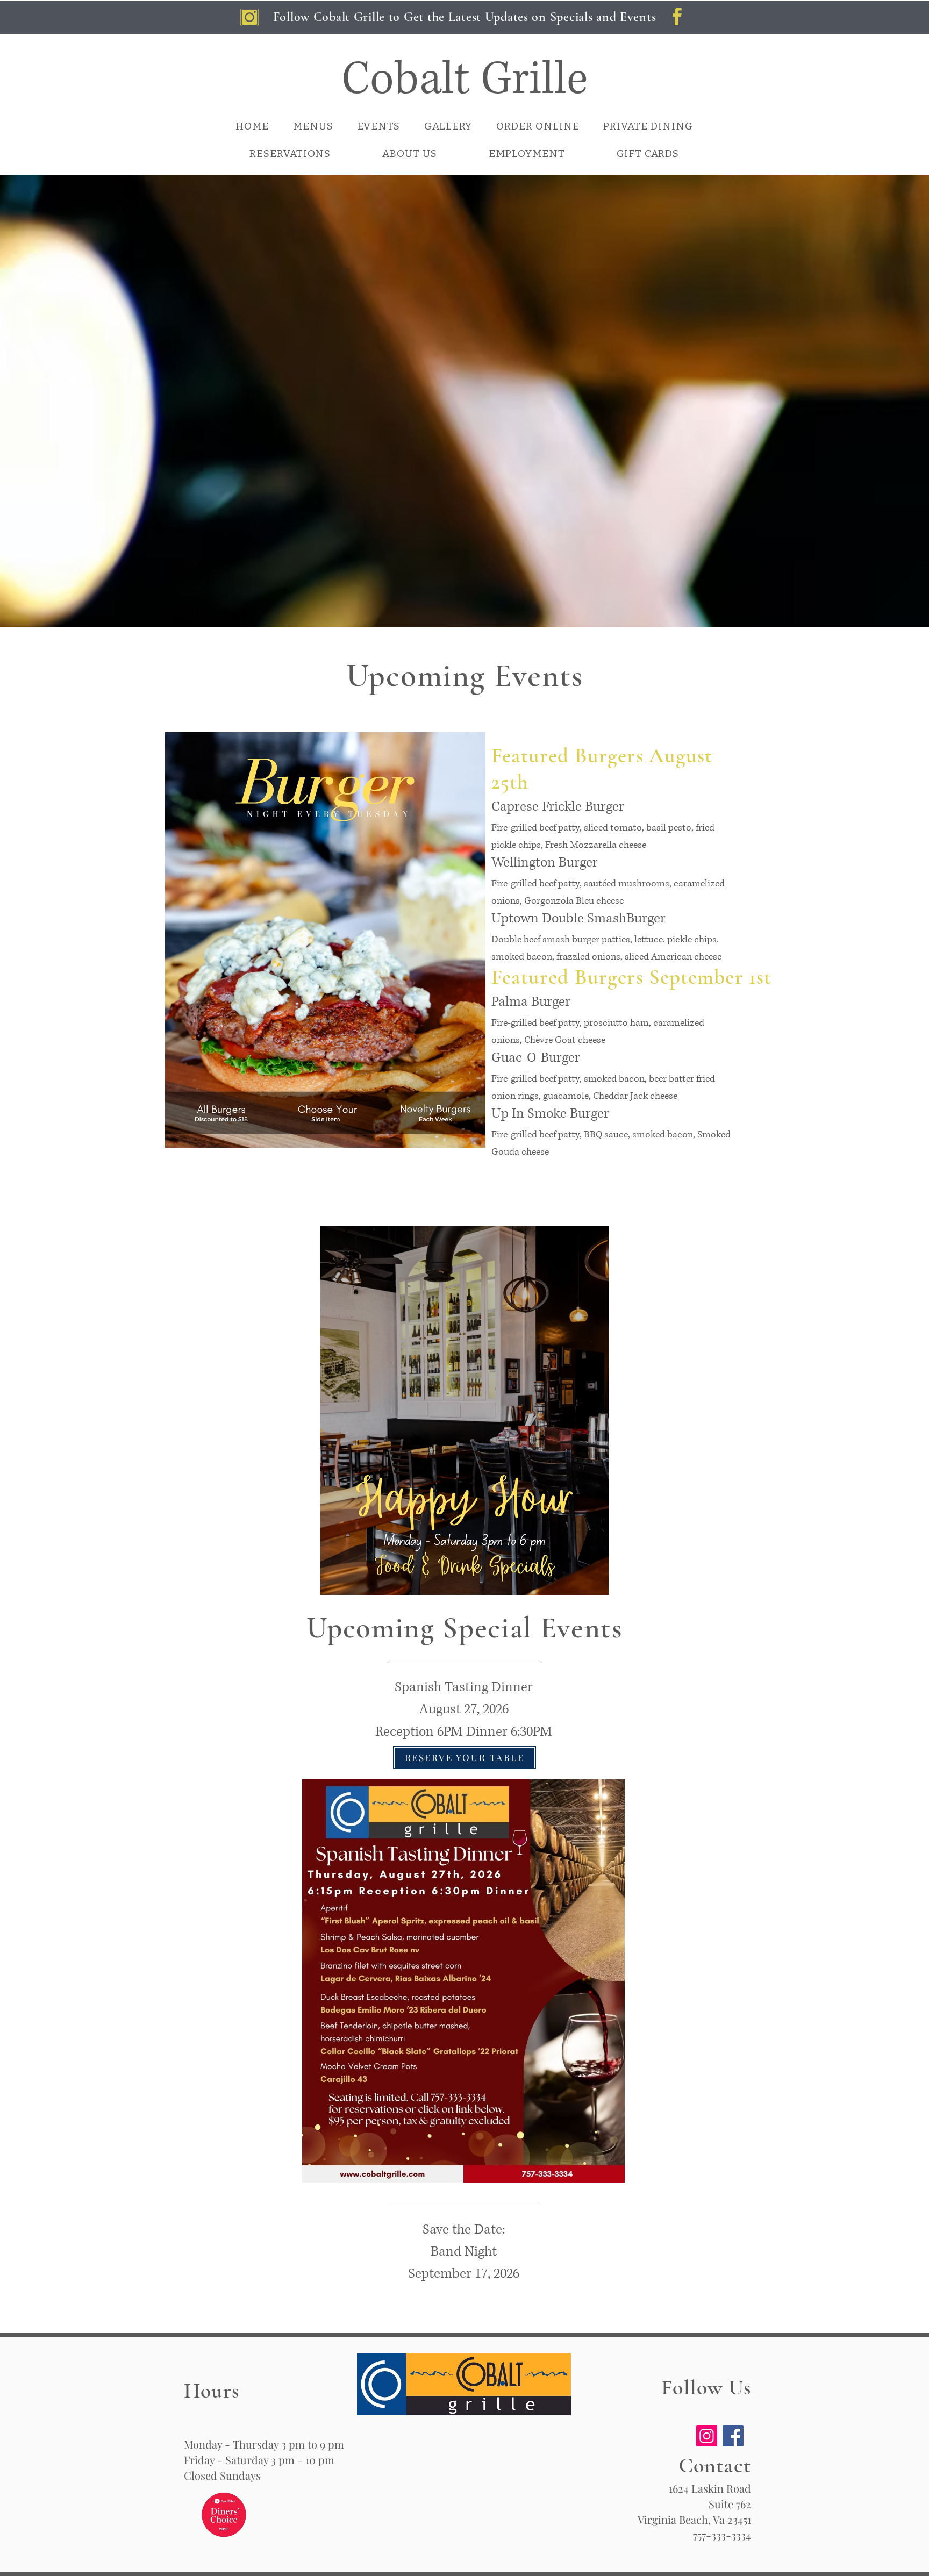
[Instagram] (707, 2436)
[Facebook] (733, 2436)
